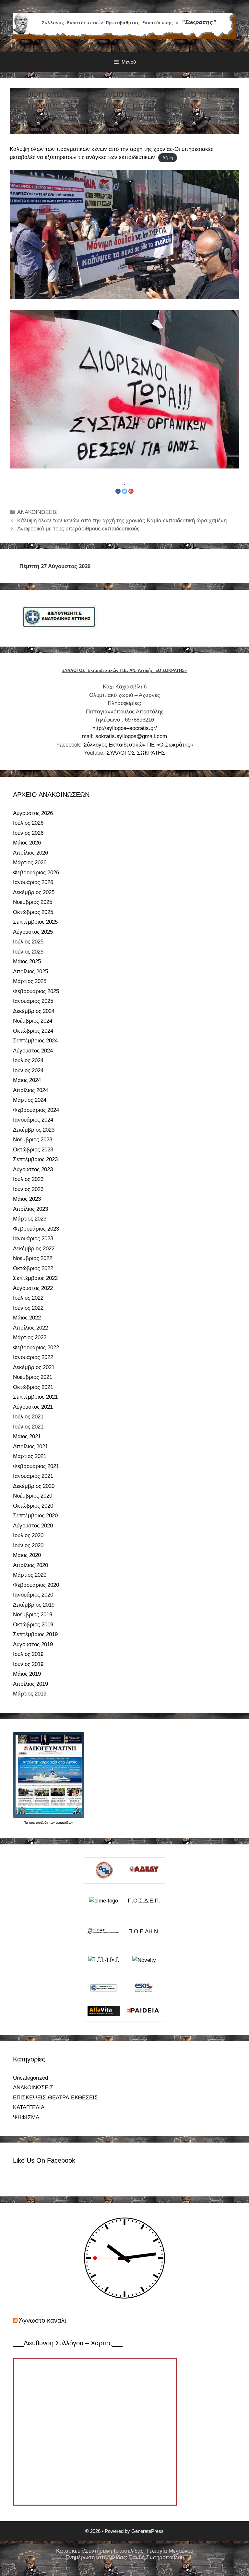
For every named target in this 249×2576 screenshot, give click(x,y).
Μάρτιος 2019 (30, 1694)
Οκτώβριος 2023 (33, 1150)
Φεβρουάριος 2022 (36, 1348)
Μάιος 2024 (27, 1080)
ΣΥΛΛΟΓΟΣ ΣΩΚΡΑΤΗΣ (136, 753)
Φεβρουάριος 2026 (36, 873)
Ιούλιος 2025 (28, 942)
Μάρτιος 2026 (30, 863)
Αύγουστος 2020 (33, 1526)
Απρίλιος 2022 (30, 1328)
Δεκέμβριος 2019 (34, 1605)
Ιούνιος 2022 (28, 1308)
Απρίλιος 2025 (30, 972)
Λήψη (168, 158)
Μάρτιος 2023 (30, 1219)
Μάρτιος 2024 (30, 1100)
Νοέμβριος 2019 (33, 1615)
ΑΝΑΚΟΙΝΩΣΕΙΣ (37, 512)
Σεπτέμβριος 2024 (35, 1041)
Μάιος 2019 (27, 1674)
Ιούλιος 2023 (28, 1179)
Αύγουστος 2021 (33, 1407)
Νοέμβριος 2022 (33, 1258)
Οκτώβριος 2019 (33, 1625)
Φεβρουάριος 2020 (36, 1585)
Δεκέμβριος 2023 (34, 1130)
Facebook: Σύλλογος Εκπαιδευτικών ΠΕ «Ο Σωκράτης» (125, 745)
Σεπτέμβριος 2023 (35, 1159)
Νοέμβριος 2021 (33, 1377)
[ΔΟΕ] (104, 1871)
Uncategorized (30, 2078)
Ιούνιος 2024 (28, 1070)
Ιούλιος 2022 (28, 1298)
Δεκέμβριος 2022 (34, 1249)
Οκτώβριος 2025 (33, 912)
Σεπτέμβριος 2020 (35, 1516)
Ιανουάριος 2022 (33, 1357)
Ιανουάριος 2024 (33, 1120)
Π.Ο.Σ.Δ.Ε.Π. (144, 1901)
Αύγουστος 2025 (33, 932)
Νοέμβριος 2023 (33, 1140)
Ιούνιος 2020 (28, 1545)
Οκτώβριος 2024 (33, 1031)
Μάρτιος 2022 (30, 1337)
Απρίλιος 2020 (30, 1565)
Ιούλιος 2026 (28, 823)
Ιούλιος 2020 (28, 1535)
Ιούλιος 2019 (28, 1654)
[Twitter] (124, 491)
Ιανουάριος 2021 (33, 1476)
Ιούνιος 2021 (28, 1427)
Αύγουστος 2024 (33, 1051)
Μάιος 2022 (27, 1318)
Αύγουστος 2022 (33, 1288)
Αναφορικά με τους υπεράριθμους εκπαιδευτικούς (78, 529)
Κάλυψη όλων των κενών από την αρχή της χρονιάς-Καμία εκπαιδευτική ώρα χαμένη (122, 521)
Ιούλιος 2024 (28, 1060)
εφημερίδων (64, 1823)
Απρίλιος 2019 (30, 1684)
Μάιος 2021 (27, 1436)
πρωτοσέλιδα (39, 1823)
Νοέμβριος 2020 (33, 1496)
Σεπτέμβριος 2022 (35, 1278)
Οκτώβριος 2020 (33, 1506)
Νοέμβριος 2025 (33, 902)
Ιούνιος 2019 (28, 1664)
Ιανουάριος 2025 (33, 1001)
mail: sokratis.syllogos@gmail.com (124, 736)
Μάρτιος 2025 (30, 981)
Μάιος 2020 (27, 1555)
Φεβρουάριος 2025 (36, 991)
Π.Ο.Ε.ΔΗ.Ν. (144, 1932)
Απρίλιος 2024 (30, 1090)
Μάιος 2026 (27, 843)
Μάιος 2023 (27, 1199)
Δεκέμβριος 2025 (34, 892)
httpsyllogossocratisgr (125, 728)
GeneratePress (148, 2531)
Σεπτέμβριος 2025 (35, 922)
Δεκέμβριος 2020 (34, 1486)
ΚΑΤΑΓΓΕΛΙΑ (29, 2107)
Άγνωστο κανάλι (42, 2320)
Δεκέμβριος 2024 (34, 1011)
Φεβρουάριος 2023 (36, 1229)
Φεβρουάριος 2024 (36, 1110)
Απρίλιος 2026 (30, 853)
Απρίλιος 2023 (30, 1209)
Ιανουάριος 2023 (33, 1239)
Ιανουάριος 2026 (33, 882)
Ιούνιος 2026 (28, 833)
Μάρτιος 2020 (30, 1575)
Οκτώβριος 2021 (33, 1387)
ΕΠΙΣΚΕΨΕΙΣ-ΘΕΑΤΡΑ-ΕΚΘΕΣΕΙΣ (55, 2098)
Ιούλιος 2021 (28, 1417)
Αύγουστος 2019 (33, 1644)
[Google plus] (131, 491)
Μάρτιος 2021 (30, 1456)
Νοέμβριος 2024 (33, 1021)
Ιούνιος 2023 (28, 1189)
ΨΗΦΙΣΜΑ (26, 2117)
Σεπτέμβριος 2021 (35, 1397)
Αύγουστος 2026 (33, 813)
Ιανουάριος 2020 (33, 1595)
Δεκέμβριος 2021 (34, 1367)
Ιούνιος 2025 (28, 952)
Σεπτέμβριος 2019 (35, 1634)
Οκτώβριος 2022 (33, 1268)
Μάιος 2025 (27, 961)
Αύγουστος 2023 (33, 1169)
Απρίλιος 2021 (30, 1446)
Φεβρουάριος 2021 (36, 1466)
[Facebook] (118, 491)
